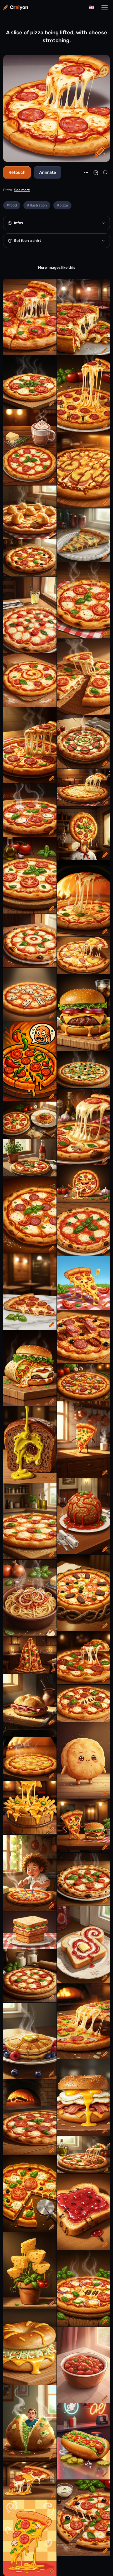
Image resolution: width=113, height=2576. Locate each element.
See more (22, 190)
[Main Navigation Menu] (105, 7)
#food (12, 205)
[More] (86, 172)
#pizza (62, 205)
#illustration (37, 205)
